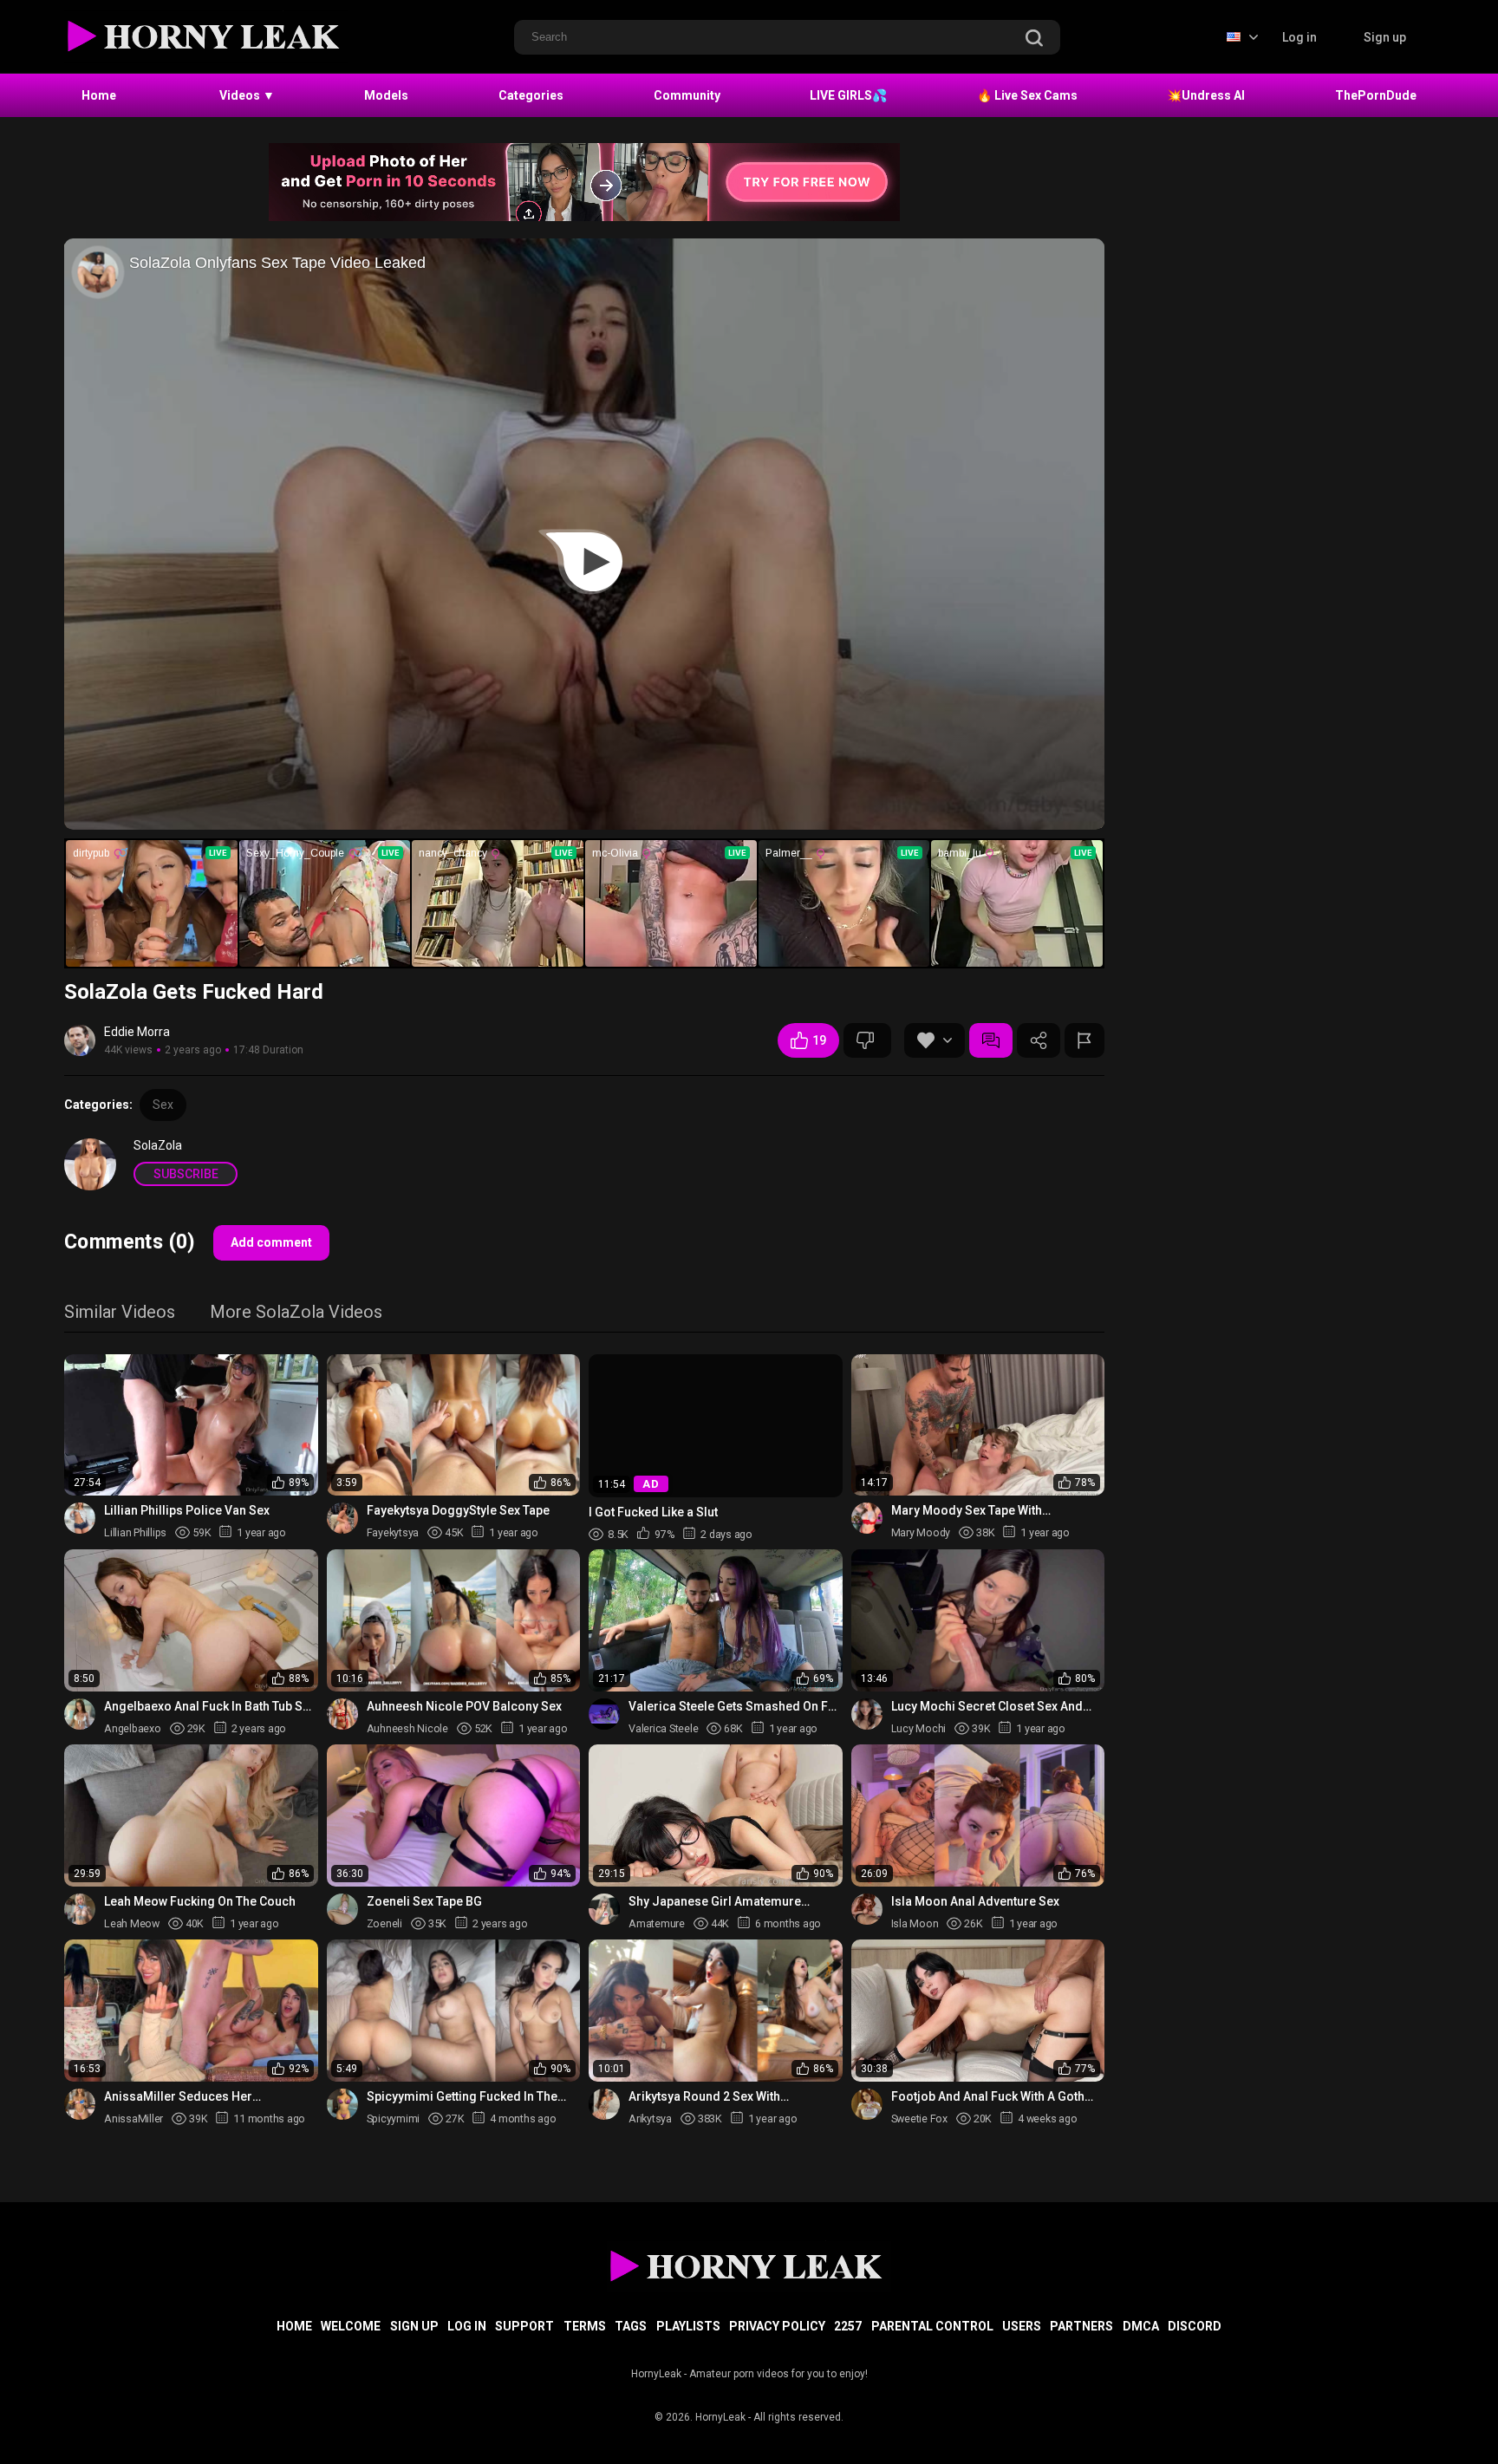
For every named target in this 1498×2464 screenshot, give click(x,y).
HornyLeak (720, 2417)
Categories (531, 95)
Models (386, 95)
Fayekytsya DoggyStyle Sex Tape (458, 1510)
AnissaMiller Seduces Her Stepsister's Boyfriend (178, 2097)
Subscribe (186, 1174)
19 (819, 1040)
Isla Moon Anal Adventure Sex (975, 1901)
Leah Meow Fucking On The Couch (200, 1901)
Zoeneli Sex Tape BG (424, 1901)
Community (687, 95)
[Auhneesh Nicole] (342, 1714)
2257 (848, 2326)
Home (99, 95)
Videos (247, 95)
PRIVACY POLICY (777, 2326)
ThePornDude (1376, 95)
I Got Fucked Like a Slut (653, 1511)
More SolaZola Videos (296, 1313)
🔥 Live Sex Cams (1027, 95)
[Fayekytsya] (342, 1518)
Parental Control (932, 2326)
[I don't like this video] (867, 1040)
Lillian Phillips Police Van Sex (187, 1510)
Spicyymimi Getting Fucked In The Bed (462, 2097)
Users (1022, 2326)
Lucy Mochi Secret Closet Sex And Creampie (987, 1707)
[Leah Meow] (80, 1909)
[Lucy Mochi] (867, 1714)
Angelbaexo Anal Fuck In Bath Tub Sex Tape (210, 1707)
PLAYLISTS (688, 2326)
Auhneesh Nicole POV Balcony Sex (464, 1706)
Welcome (351, 2326)
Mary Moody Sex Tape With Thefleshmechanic (967, 1511)
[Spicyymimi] (342, 2104)
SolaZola (158, 1145)
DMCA (1141, 2326)
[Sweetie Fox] (867, 2104)
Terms (585, 2326)
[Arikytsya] (604, 2104)
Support (524, 2326)
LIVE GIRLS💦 (848, 95)
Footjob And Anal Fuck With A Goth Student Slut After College (988, 2097)
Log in (1299, 37)
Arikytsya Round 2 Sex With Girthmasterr (704, 2097)
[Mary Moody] (867, 1518)
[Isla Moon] (867, 1909)
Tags (631, 2326)
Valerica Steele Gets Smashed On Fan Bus (735, 1707)
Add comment (271, 1242)
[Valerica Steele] (604, 1714)
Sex (163, 1105)
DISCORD (1195, 2326)
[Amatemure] (604, 1909)
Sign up (1385, 37)
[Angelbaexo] (80, 1714)
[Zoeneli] (342, 1909)
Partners (1081, 2326)
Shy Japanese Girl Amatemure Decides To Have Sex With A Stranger (733, 1902)
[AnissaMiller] (80, 2104)
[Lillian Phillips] (80, 1518)
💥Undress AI (1206, 95)
